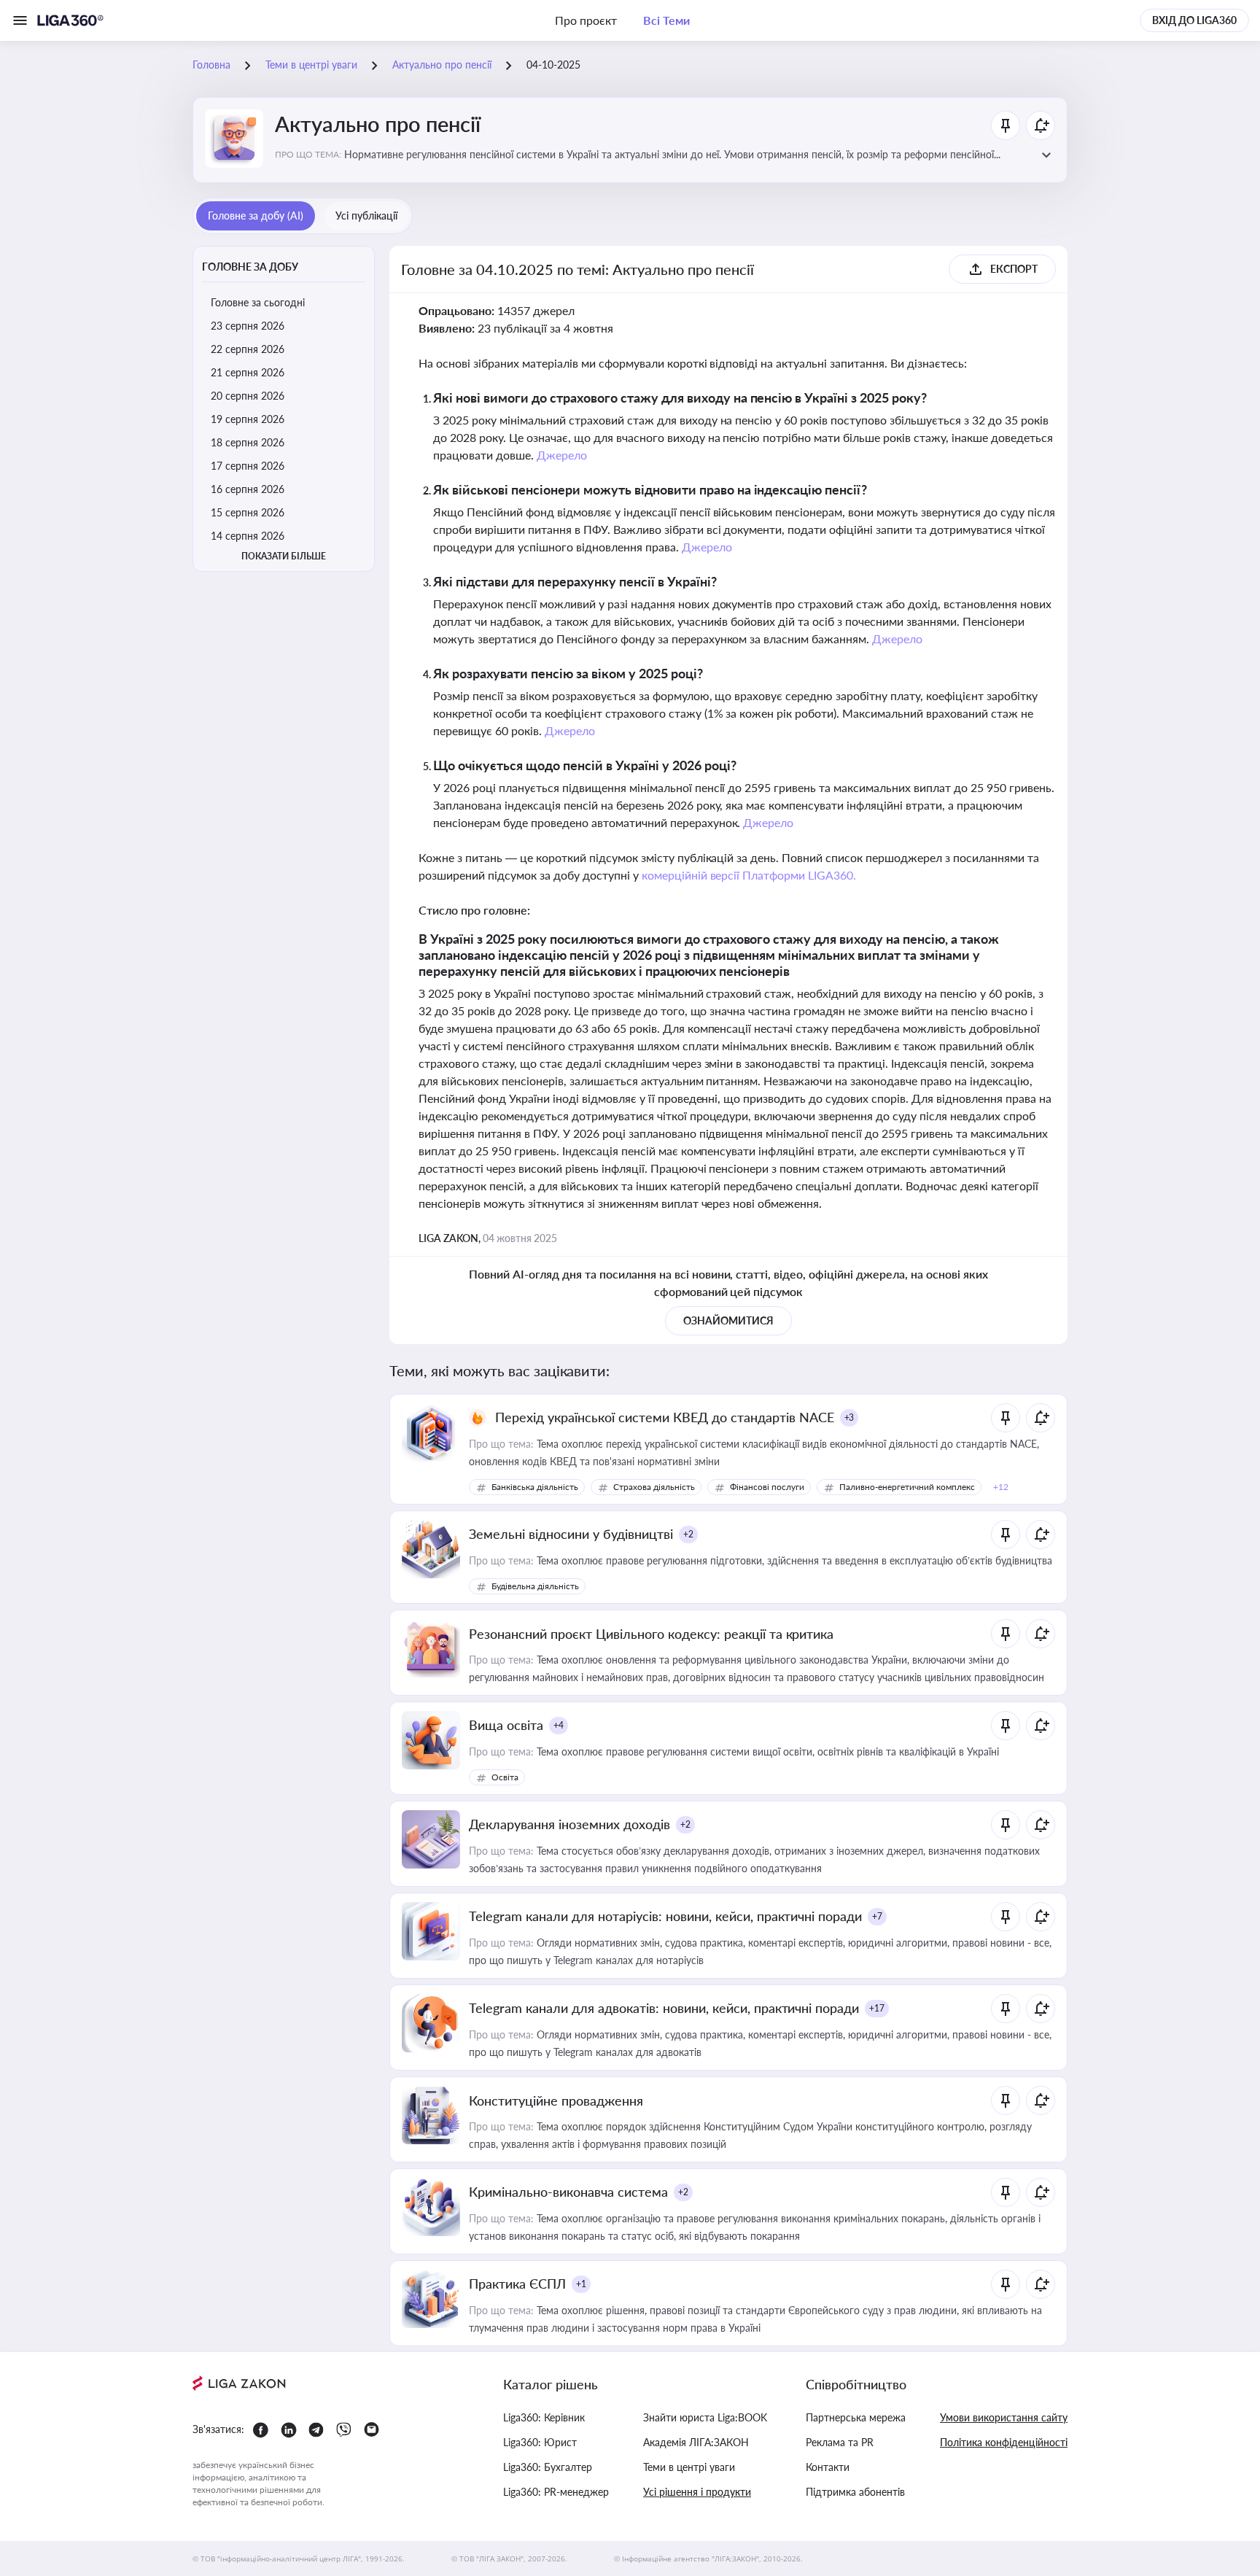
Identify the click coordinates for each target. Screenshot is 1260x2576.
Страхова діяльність (654, 1487)
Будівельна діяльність (535, 1586)
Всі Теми (666, 20)
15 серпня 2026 (248, 512)
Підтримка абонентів (855, 2492)
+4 (559, 1725)
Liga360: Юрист (540, 2442)
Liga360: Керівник (544, 2417)
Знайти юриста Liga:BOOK (705, 2417)
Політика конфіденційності (1004, 2442)
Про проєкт (586, 20)
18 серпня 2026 (248, 442)
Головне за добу (250, 267)
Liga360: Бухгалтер (548, 2467)
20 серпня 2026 (248, 396)
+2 (688, 1534)
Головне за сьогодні (258, 302)
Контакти (828, 2467)
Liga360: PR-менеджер (556, 2492)
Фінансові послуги (767, 1487)
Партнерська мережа (856, 2417)
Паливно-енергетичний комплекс (907, 1487)
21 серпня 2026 (248, 372)
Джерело (562, 455)
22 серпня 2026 (248, 349)
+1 (581, 2284)
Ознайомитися (728, 1320)
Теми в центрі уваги (689, 2467)
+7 (877, 1916)
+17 (877, 2008)
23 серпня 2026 (248, 326)
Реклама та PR (840, 2442)
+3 (849, 1417)
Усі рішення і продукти (697, 2492)
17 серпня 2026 (248, 466)
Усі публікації (366, 216)
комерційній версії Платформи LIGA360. (749, 875)
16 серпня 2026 (248, 489)
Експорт (1014, 269)
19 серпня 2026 (248, 419)
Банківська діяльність (535, 1487)
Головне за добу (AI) (256, 216)
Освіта (505, 1777)
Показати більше (284, 556)
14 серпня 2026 (248, 536)
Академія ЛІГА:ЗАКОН (696, 2442)
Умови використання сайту (1004, 2417)
